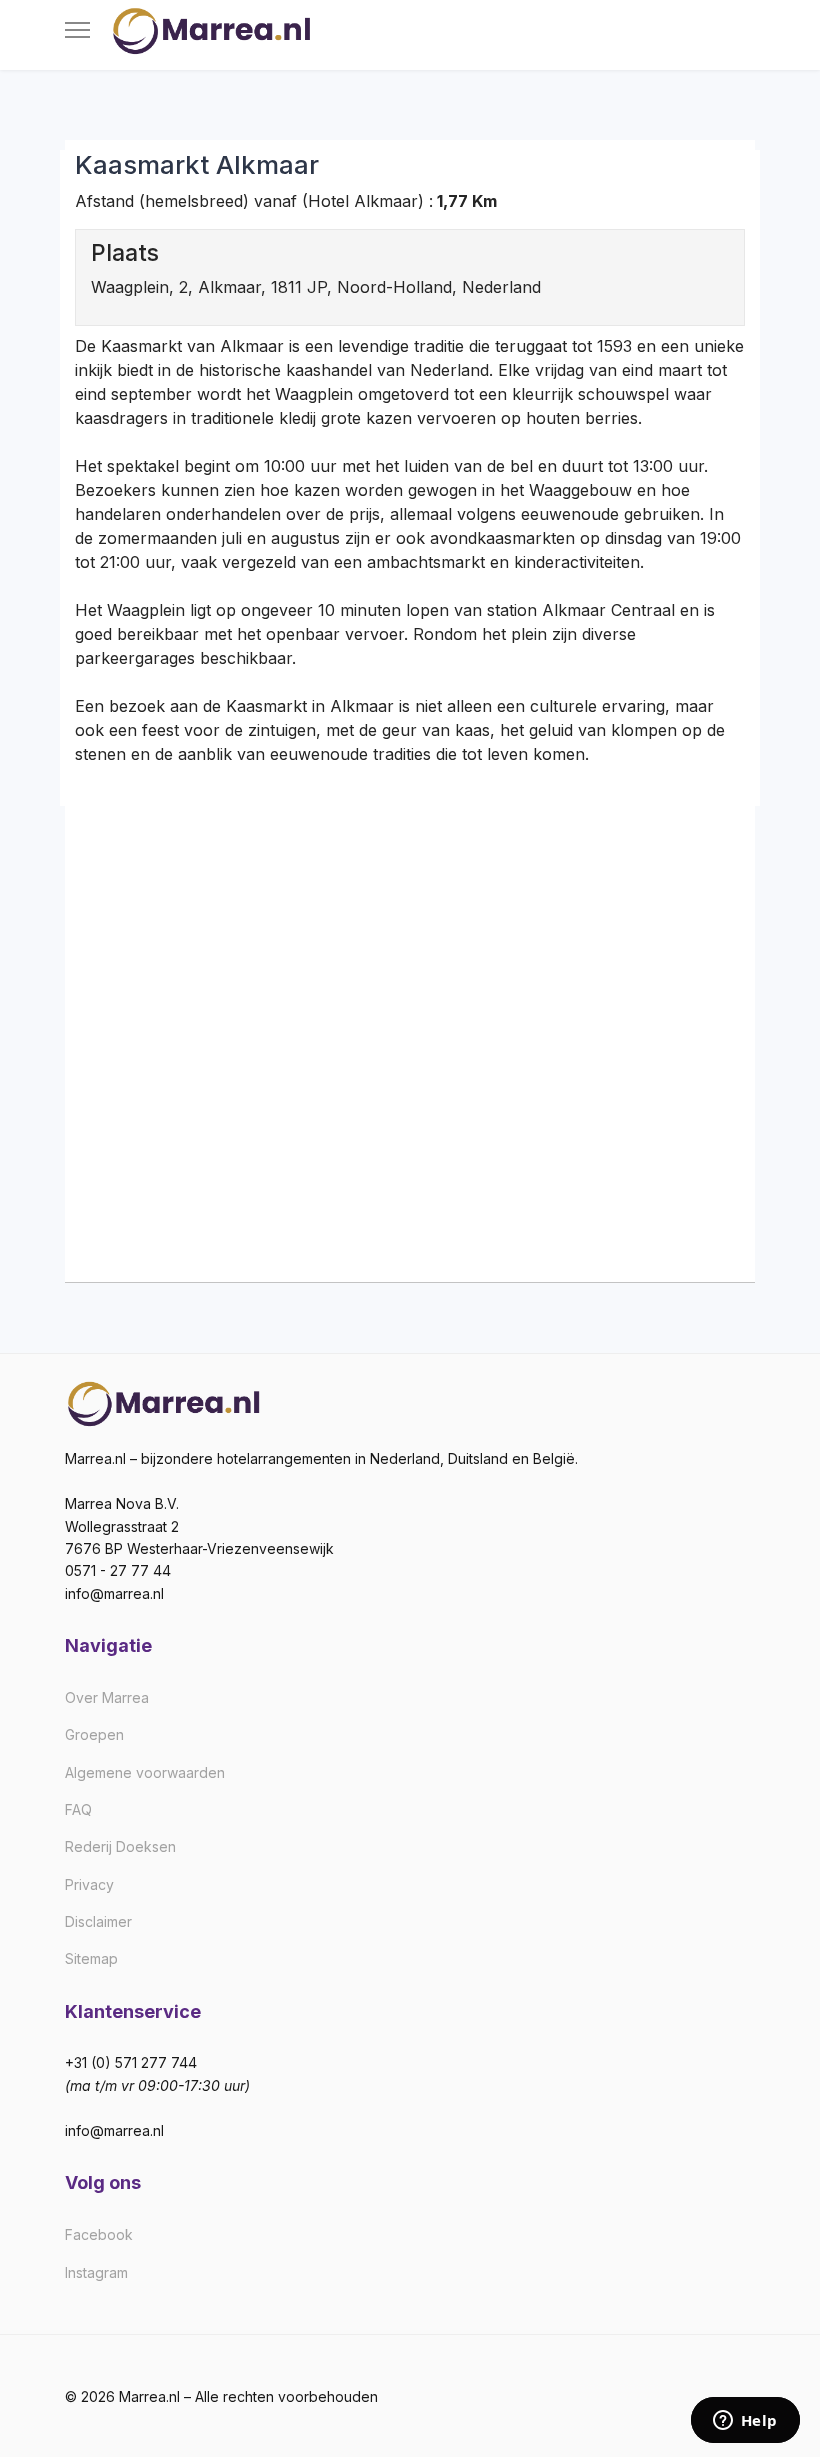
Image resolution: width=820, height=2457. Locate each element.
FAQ (78, 1809)
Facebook (99, 2234)
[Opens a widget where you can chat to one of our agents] (745, 2422)
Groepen (94, 1734)
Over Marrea (107, 1697)
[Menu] (77, 30)
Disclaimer (98, 1921)
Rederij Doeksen (120, 1846)
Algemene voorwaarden (145, 1772)
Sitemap (91, 1958)
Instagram (96, 2272)
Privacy (89, 1884)
